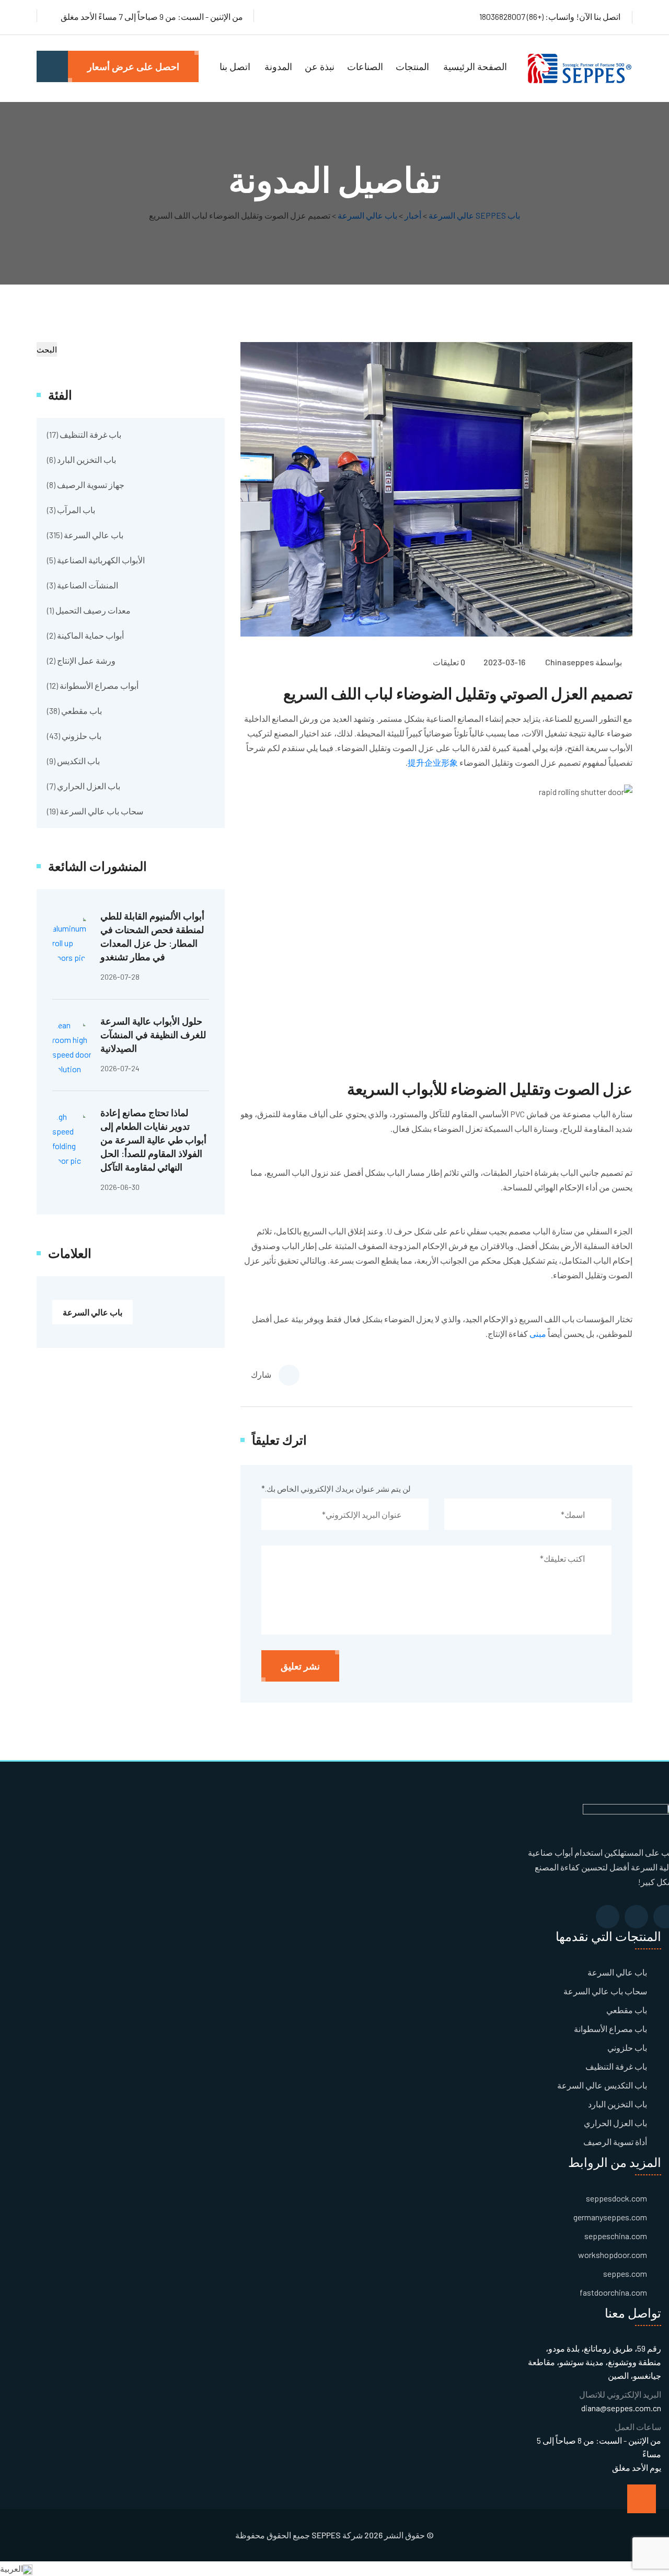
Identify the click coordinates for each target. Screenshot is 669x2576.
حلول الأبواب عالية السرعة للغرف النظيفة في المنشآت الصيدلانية (153, 1035)
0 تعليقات (449, 662)
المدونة (278, 66)
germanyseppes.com (610, 2217)
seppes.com (625, 2273)
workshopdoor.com (613, 2255)
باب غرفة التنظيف (90, 434)
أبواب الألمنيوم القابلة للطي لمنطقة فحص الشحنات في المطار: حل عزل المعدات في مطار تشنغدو (152, 936)
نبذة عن (320, 66)
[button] (334, 2569)
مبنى (539, 1334)
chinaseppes (569, 662)
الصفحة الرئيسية (475, 66)
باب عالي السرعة (94, 535)
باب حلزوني (82, 736)
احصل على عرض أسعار (133, 66)
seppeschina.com (616, 2236)
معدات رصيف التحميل (93, 610)
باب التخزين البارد (86, 459)
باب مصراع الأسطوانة (610, 2029)
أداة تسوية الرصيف (615, 2142)
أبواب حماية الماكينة (90, 635)
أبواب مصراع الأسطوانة (99, 685)
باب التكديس (78, 761)
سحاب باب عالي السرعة (101, 811)
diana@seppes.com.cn (621, 2408)
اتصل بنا (235, 66)
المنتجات (412, 66)
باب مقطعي (82, 711)
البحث (47, 349)
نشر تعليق (300, 1666)
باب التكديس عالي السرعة (602, 2085)
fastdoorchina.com (613, 2292)
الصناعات (365, 66)
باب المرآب (76, 510)
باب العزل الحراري (89, 786)
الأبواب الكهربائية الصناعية (101, 560)
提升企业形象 (433, 762)
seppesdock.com (616, 2198)
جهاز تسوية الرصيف (91, 485)
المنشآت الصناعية (88, 585)
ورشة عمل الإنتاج (86, 660)
